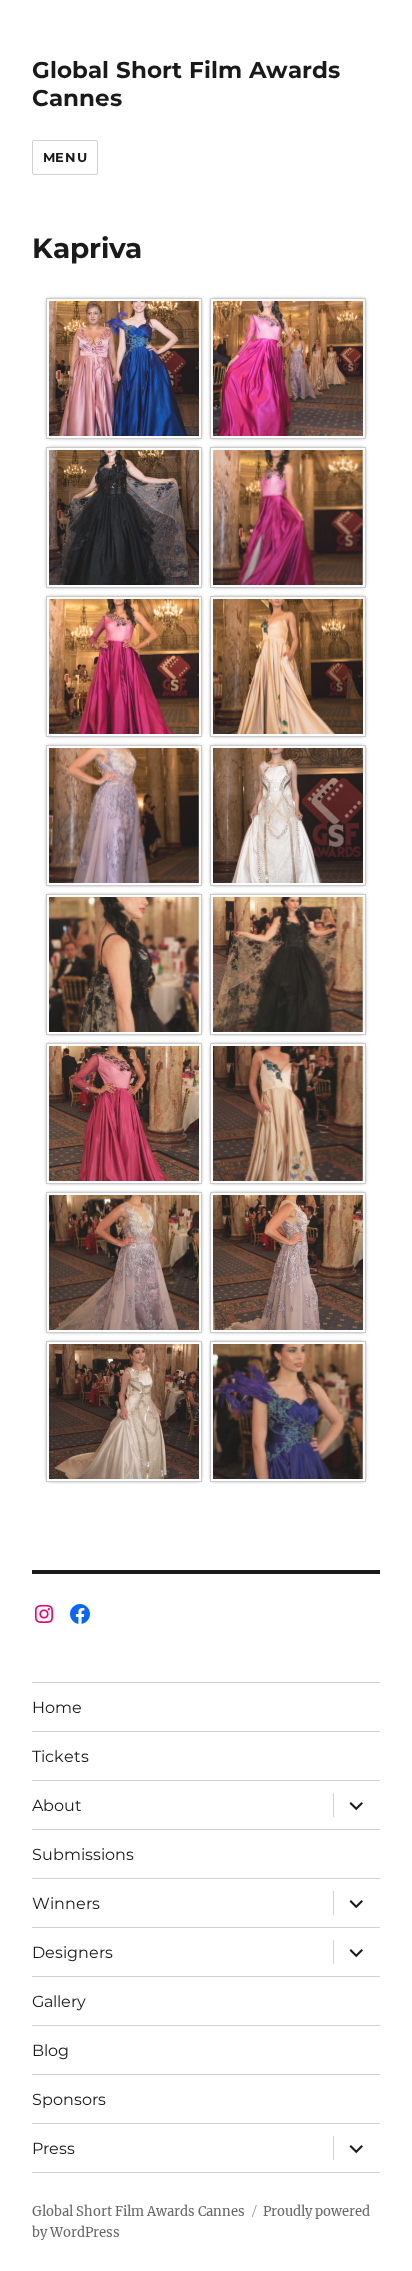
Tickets (60, 1756)
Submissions (83, 1854)
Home (57, 1707)
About (57, 1805)
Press (53, 2148)
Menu (65, 157)
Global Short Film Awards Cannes (138, 2211)
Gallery (59, 2001)
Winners (66, 1903)
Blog (50, 2050)
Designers (72, 1952)
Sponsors (69, 2099)
